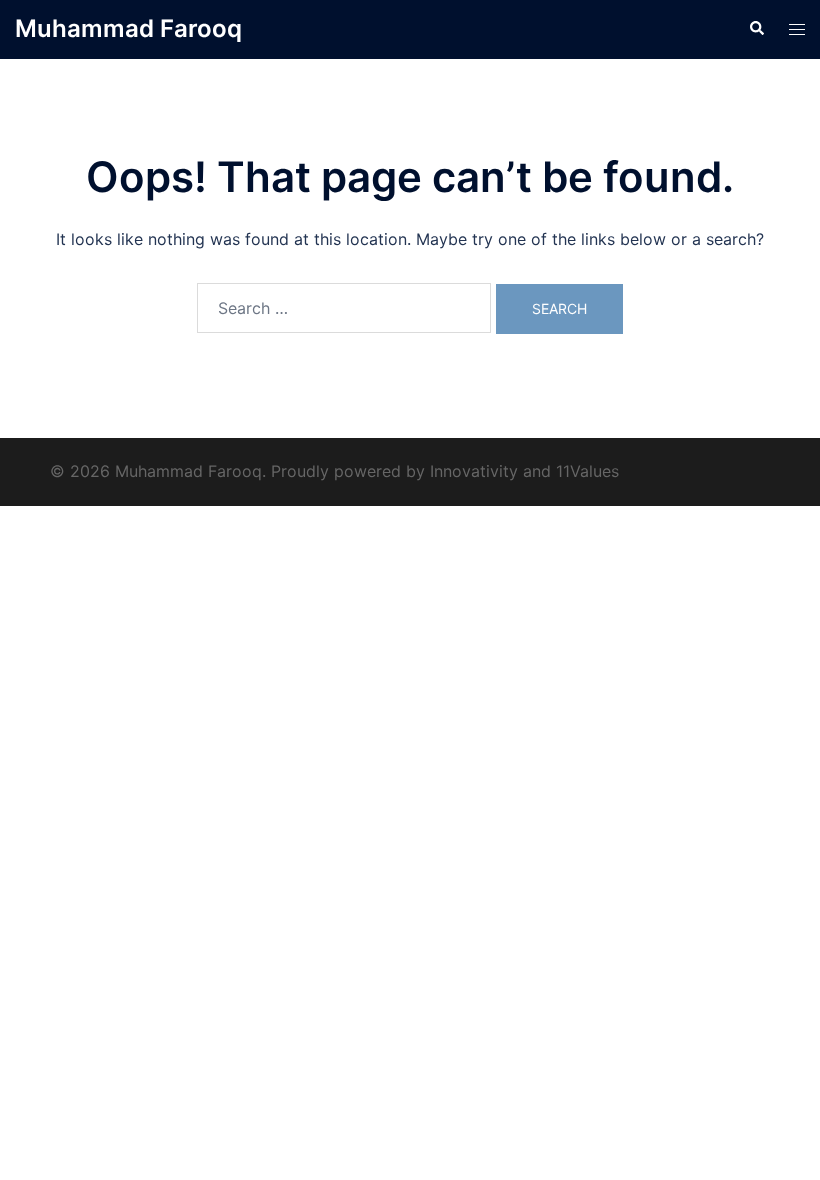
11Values (587, 471)
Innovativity (474, 471)
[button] (756, 29)
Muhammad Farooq (128, 28)
